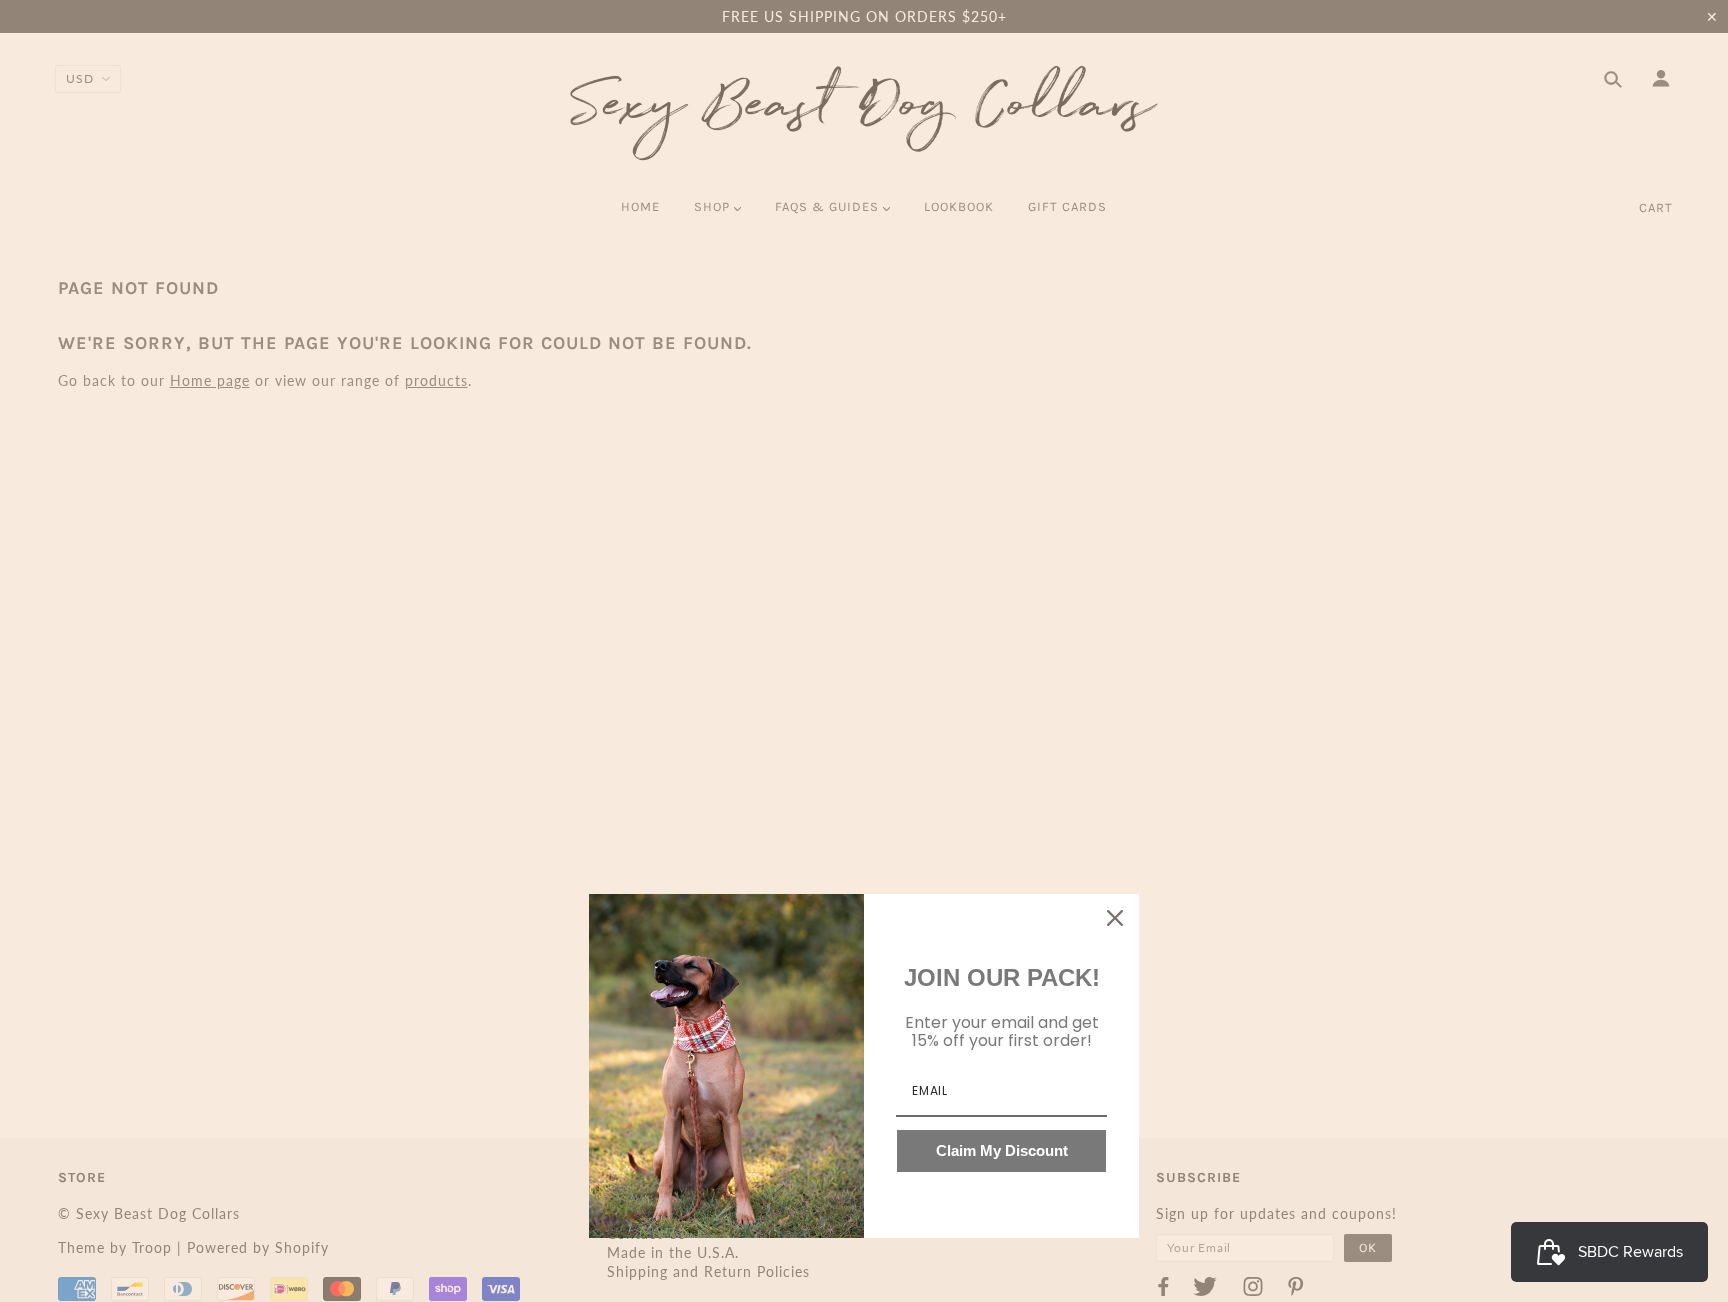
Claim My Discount (1002, 1150)
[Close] (1115, 918)
